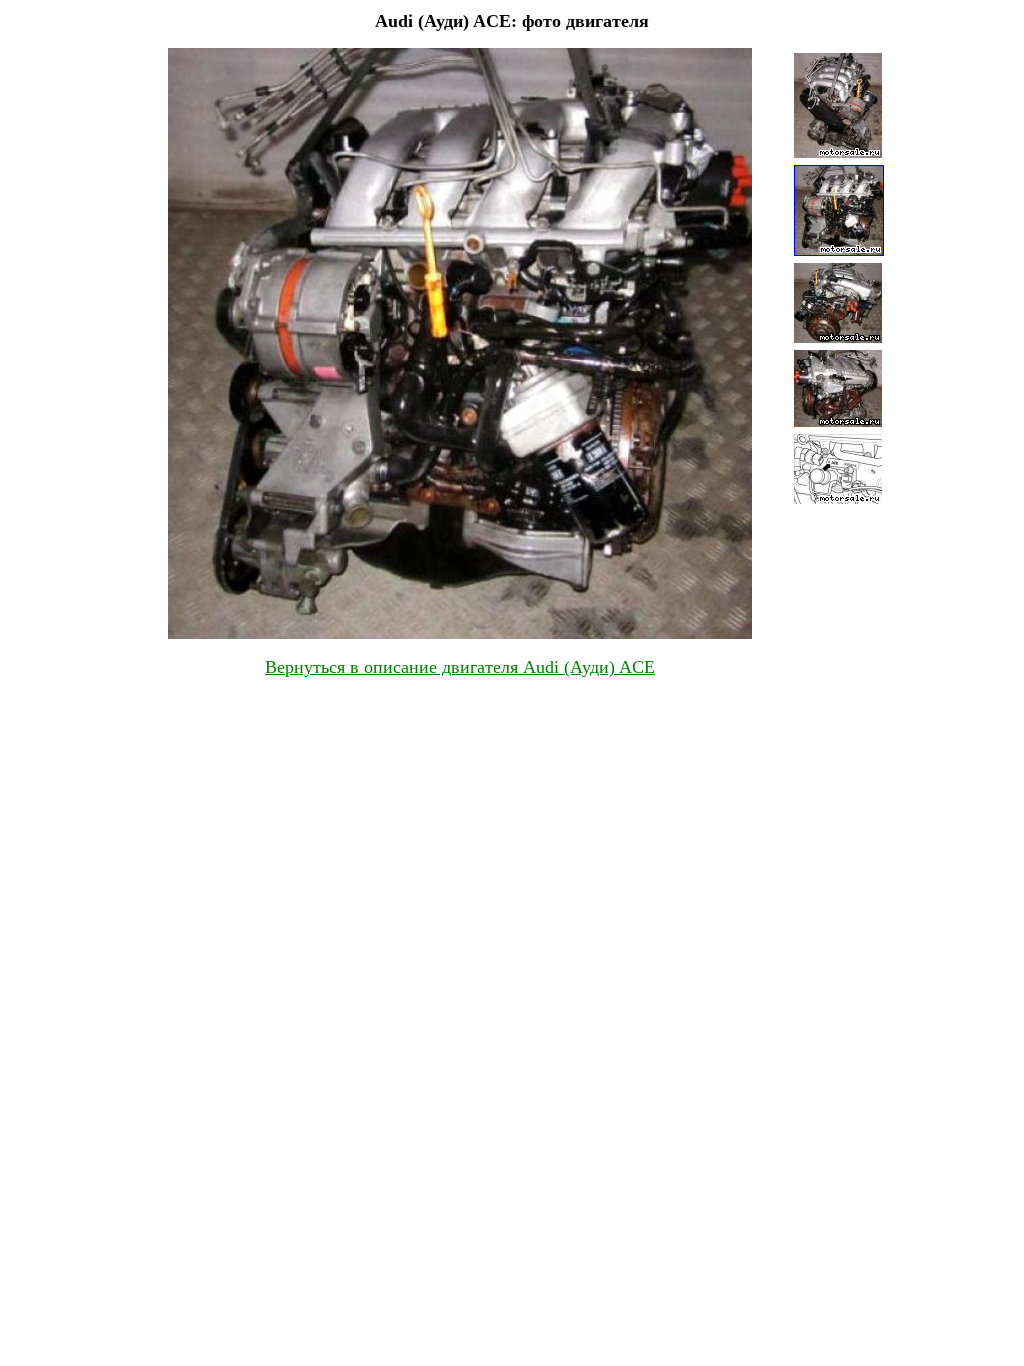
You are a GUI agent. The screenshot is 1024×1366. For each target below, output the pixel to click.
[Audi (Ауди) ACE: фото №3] (838, 337)
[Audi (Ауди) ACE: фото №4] (838, 421)
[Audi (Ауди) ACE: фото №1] (838, 152)
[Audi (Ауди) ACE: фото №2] (839, 250)
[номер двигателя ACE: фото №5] (838, 498)
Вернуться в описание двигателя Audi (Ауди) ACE (460, 667)
